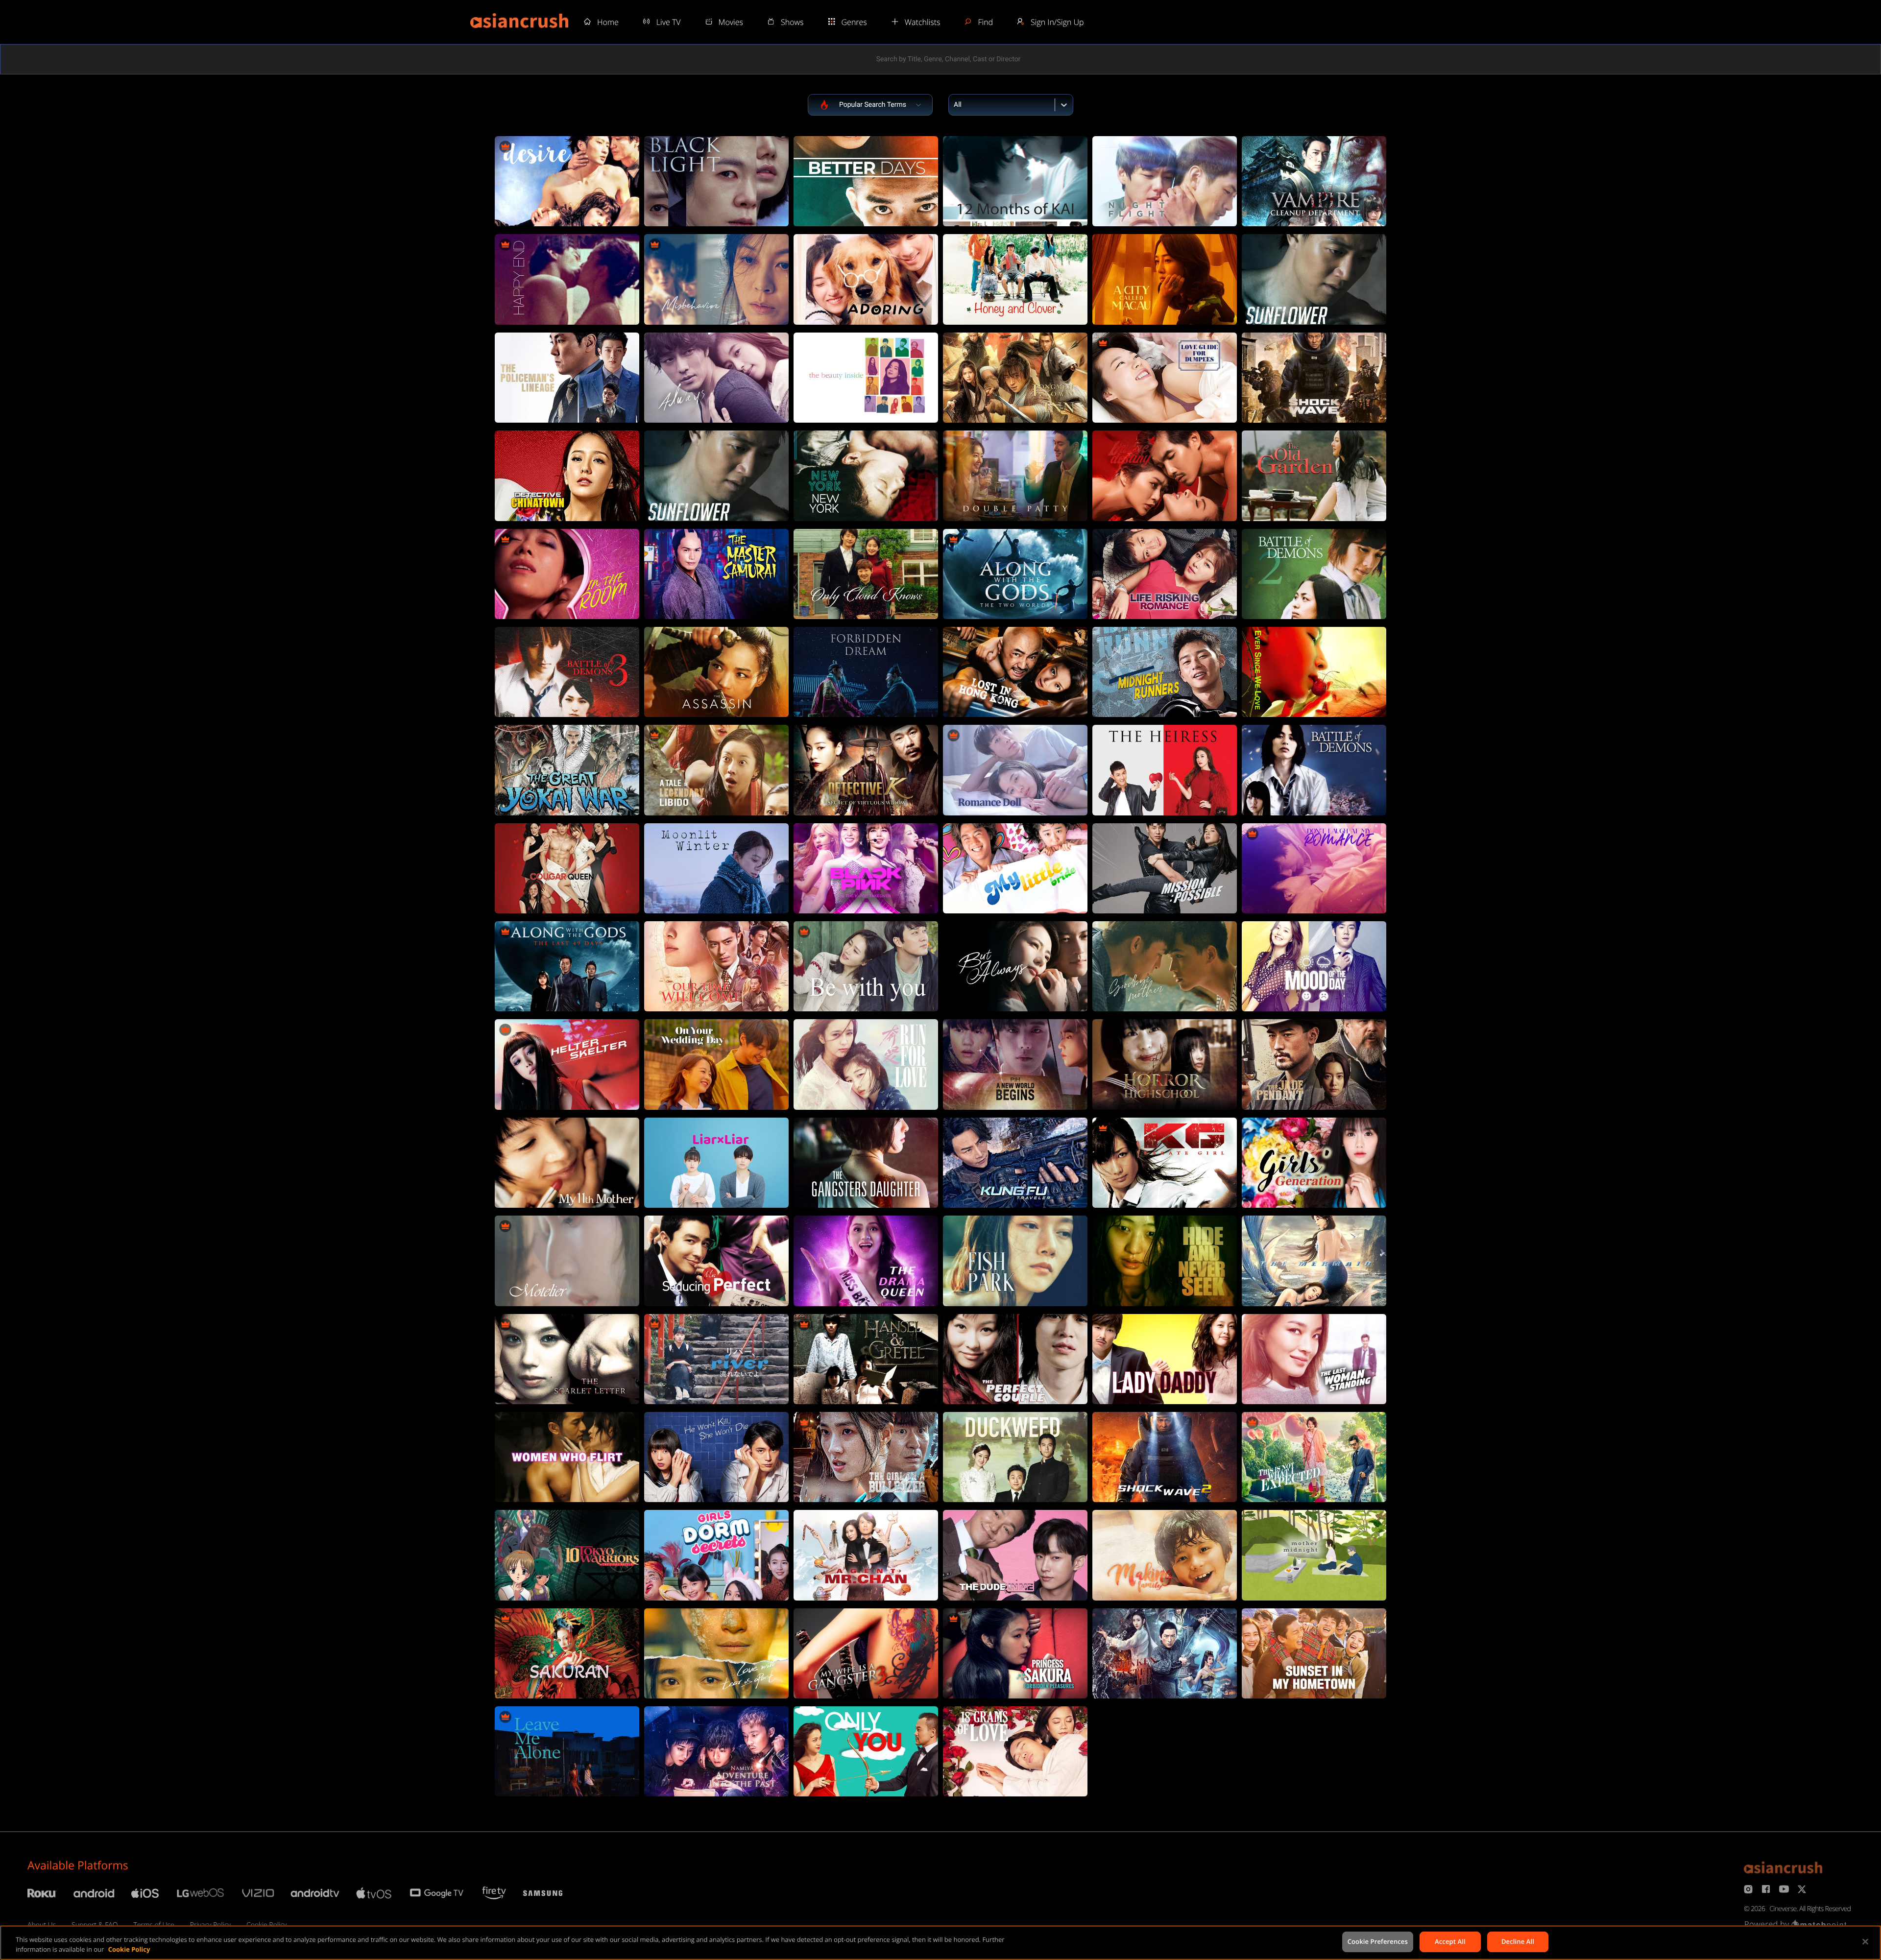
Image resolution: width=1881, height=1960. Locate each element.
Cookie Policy (266, 1925)
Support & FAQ (95, 1925)
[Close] (1865, 1941)
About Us (42, 1925)
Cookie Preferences (1378, 1941)
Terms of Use (154, 1925)
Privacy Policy (210, 1925)
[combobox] (955, 105)
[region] (940, 1943)
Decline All (1518, 1941)
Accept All (1450, 1941)
